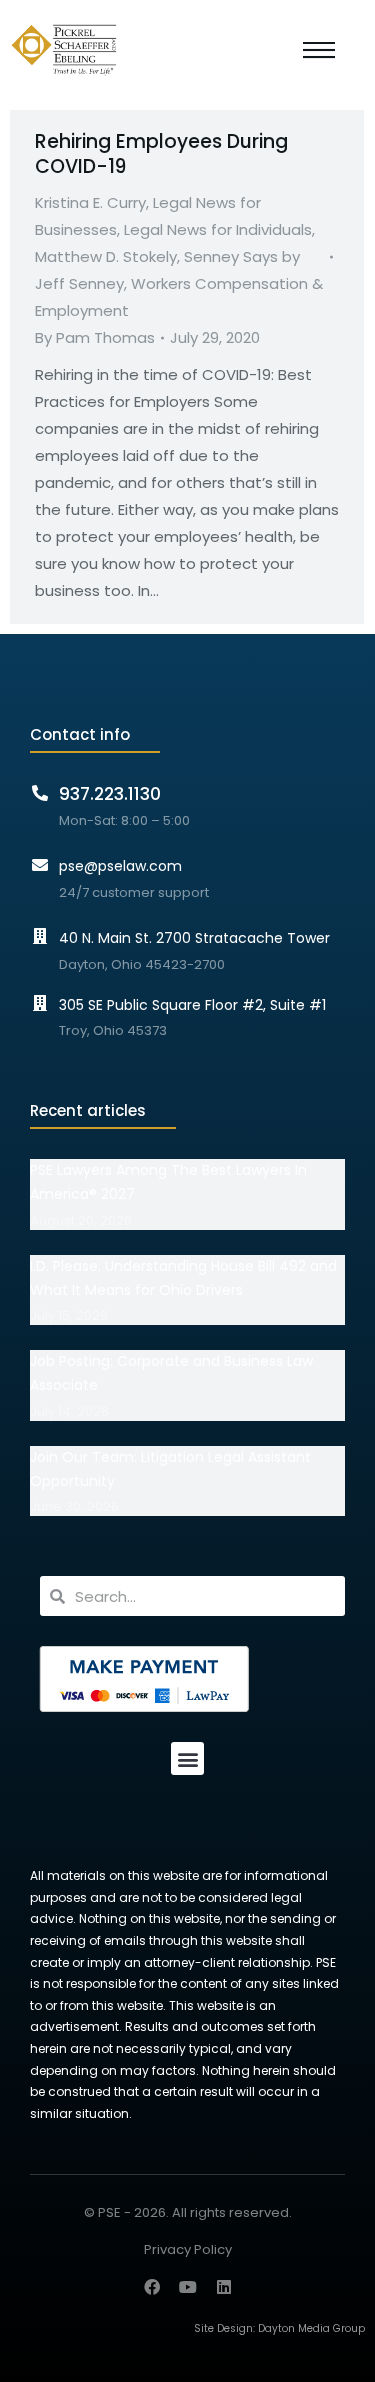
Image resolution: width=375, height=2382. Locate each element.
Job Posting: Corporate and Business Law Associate (171, 1373)
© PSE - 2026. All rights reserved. (188, 2212)
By (95, 337)
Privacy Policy (188, 2250)
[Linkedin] (224, 2287)
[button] (187, 1758)
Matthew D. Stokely (106, 256)
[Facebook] (152, 2287)
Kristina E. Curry (90, 202)
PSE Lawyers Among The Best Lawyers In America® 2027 (168, 1182)
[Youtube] (188, 2287)
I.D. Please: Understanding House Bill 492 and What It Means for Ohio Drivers (183, 1278)
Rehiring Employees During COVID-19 (161, 154)
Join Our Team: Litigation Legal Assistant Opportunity (170, 1469)
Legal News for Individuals (218, 229)
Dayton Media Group (311, 2328)
